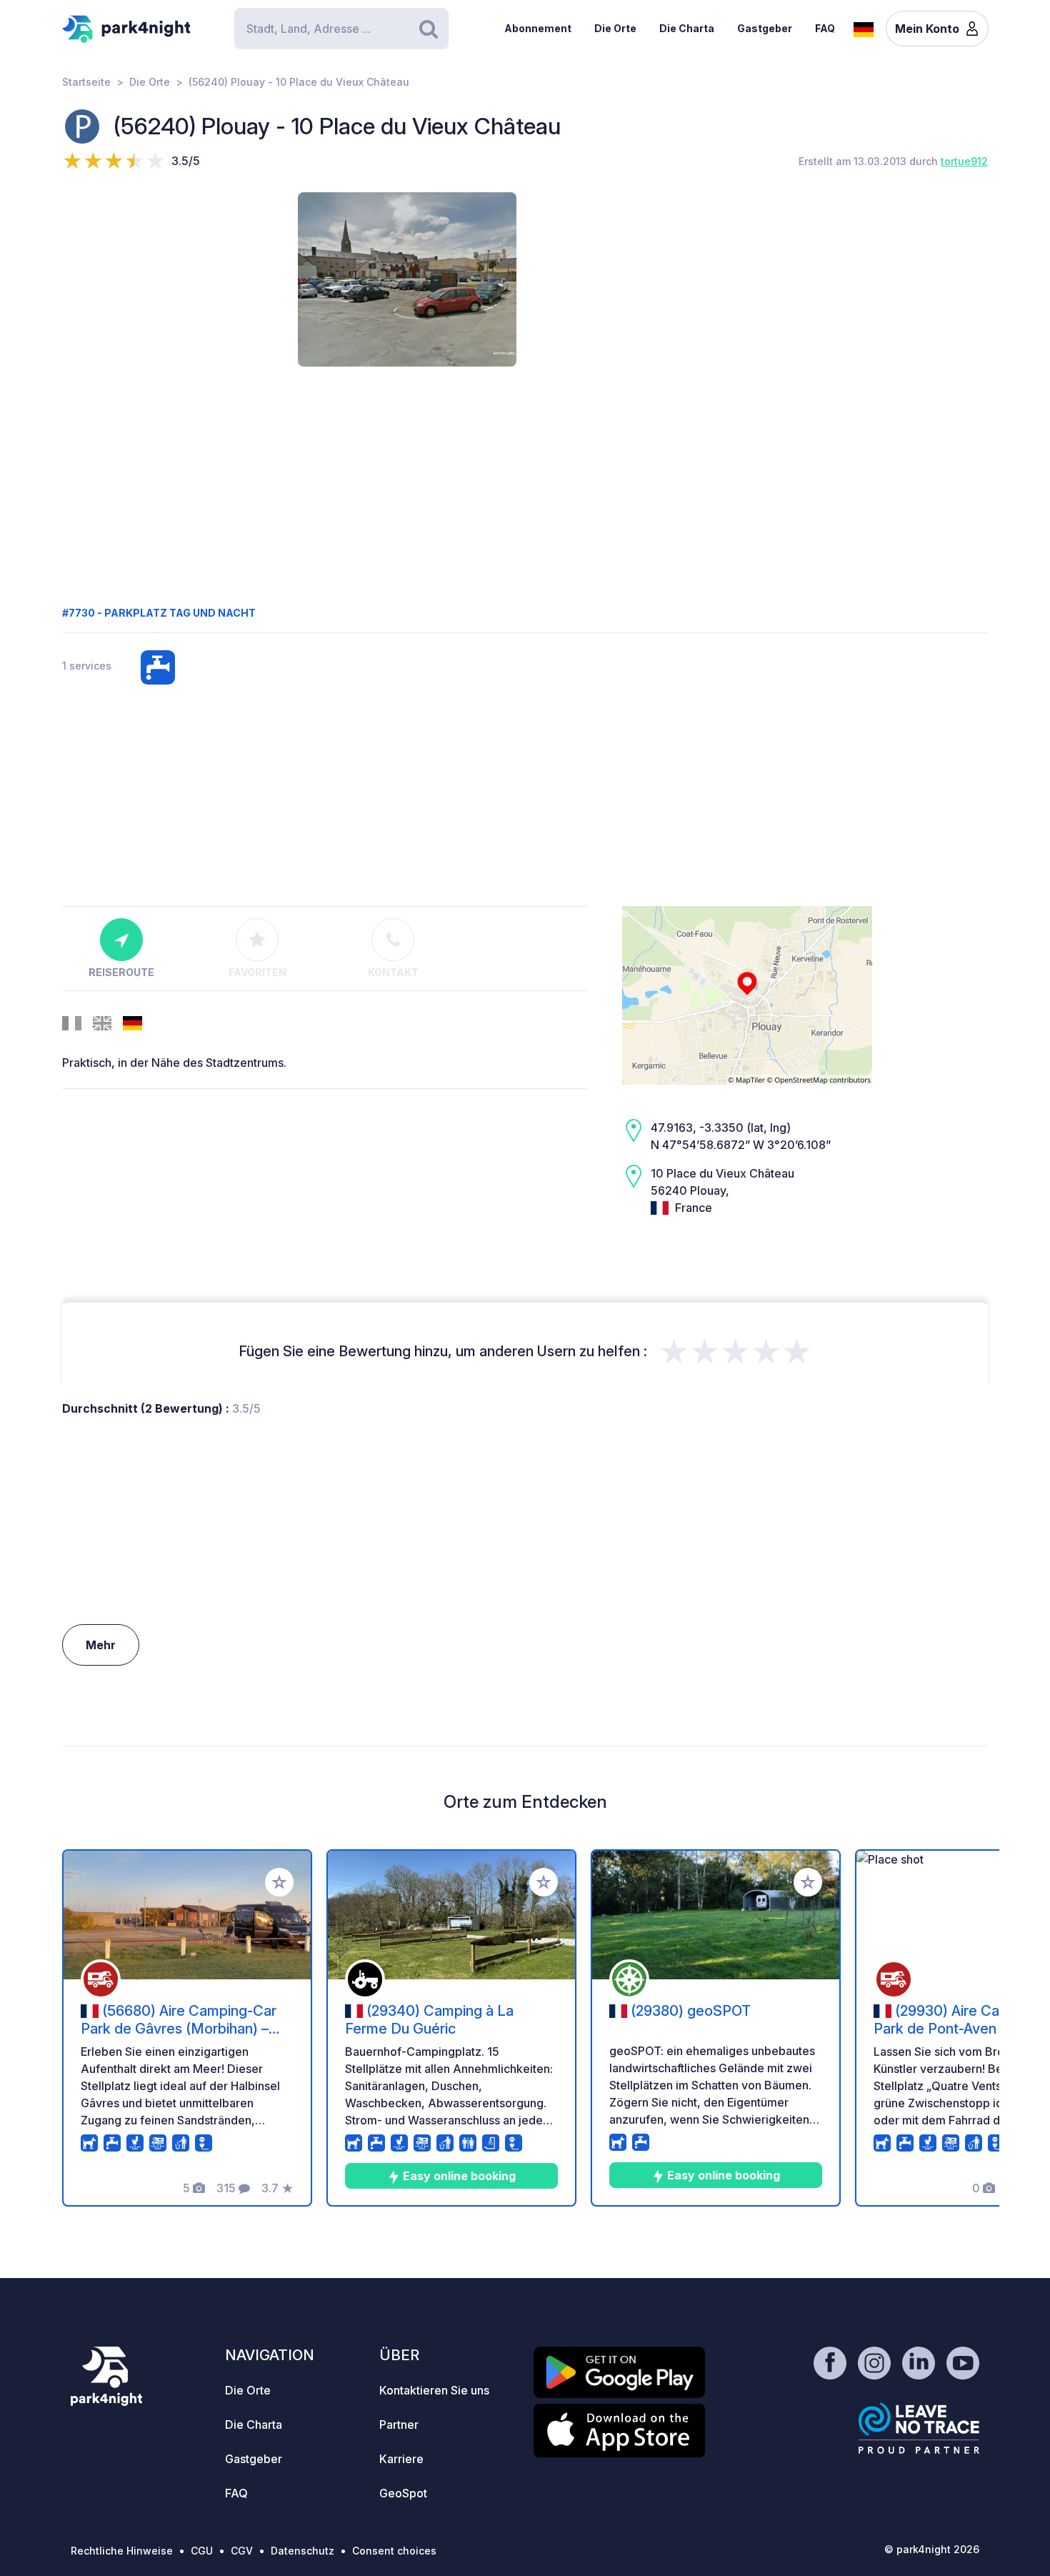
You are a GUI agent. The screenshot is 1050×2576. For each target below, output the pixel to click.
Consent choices (394, 2551)
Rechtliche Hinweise (122, 2551)
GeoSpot (403, 2493)
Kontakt (393, 972)
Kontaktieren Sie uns (434, 2390)
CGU (202, 2551)
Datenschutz (302, 2551)
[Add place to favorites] (279, 1882)
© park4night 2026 (932, 2549)
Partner (399, 2425)
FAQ (825, 28)
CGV (242, 2551)
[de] (864, 28)
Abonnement (538, 28)
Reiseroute (121, 972)
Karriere (401, 2459)
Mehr (101, 1645)
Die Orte (615, 28)
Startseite (86, 82)
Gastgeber (765, 28)
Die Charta (687, 28)
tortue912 (964, 161)
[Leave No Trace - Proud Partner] (919, 2428)
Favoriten (257, 972)
